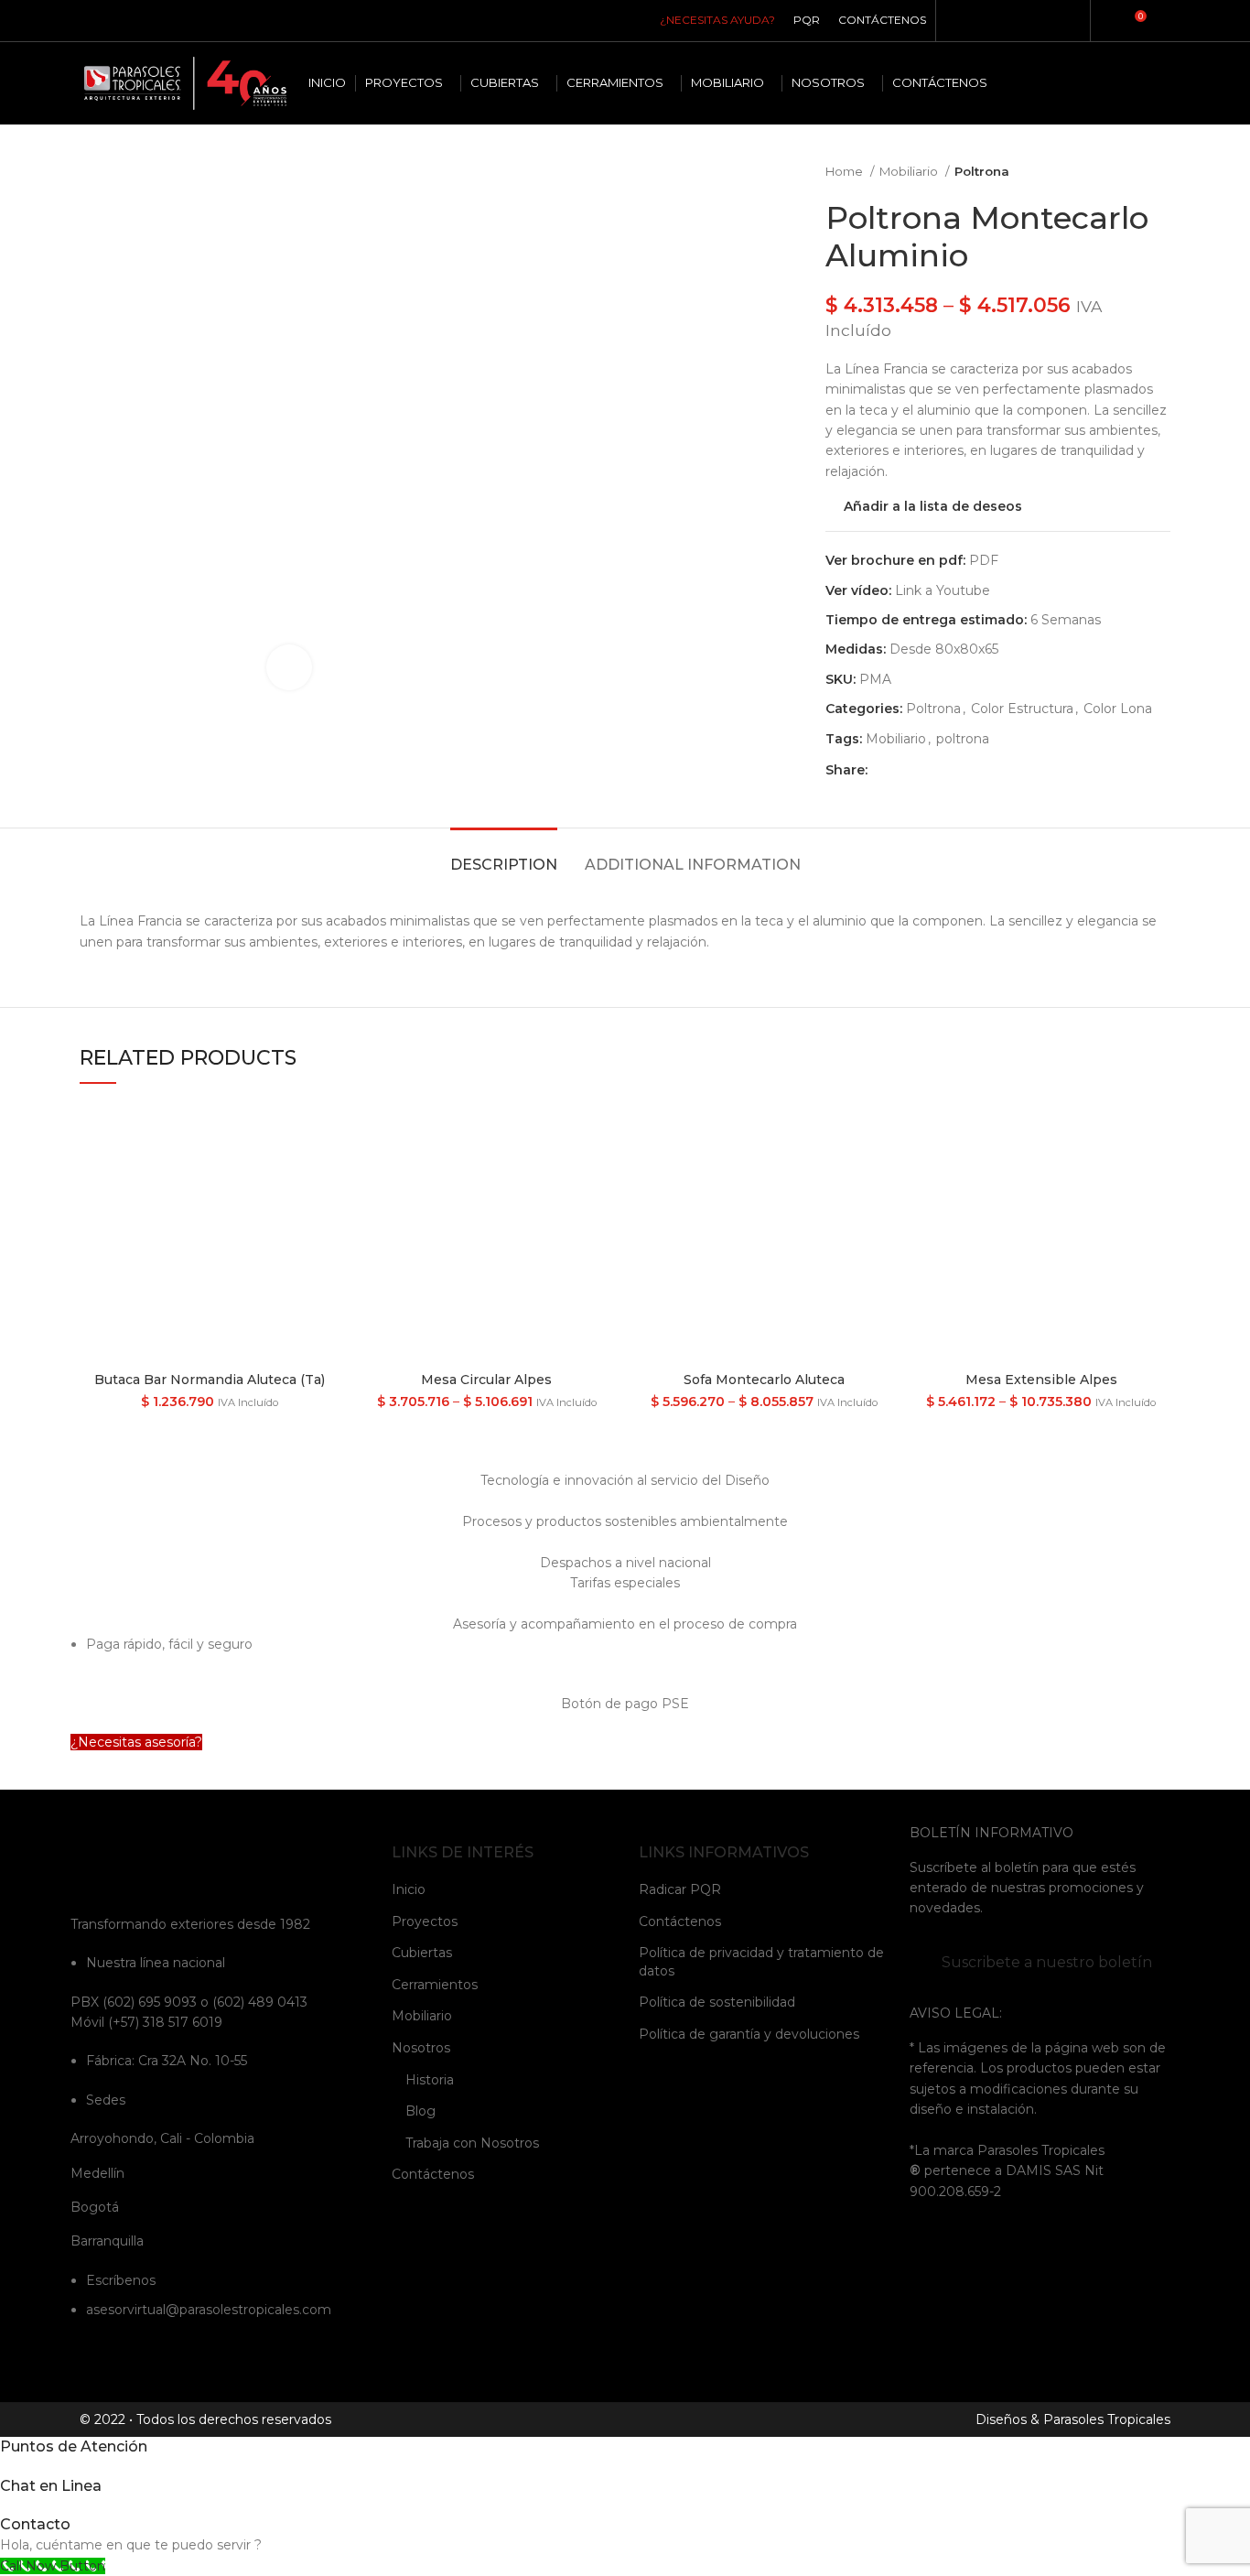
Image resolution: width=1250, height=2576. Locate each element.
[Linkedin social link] (1049, 21)
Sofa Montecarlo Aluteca (764, 1380)
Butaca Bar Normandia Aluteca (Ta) (210, 1380)
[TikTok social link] (1070, 21)
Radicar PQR (680, 1889)
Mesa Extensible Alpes (1041, 1380)
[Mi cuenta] (1105, 21)
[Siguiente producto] (1161, 172)
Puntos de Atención (74, 2446)
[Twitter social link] (904, 770)
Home (846, 171)
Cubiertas (422, 1953)
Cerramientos (435, 1985)
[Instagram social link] (986, 21)
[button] (136, 1742)
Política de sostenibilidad (717, 2002)
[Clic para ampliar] (289, 667)
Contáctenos (433, 2174)
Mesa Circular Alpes (486, 1380)
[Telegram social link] (967, 770)
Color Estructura (1022, 709)
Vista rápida (325, 1133)
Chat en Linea (51, 2486)
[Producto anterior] (1125, 172)
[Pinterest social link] (1028, 21)
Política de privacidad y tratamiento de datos (761, 1962)
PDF (984, 560)
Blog (420, 2111)
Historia (430, 2080)
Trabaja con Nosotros (472, 2143)
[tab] (504, 855)
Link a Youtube (943, 590)
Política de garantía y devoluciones (749, 2034)
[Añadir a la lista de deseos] (325, 1174)
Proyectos (425, 1921)
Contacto (35, 2524)
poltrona (963, 739)
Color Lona (1118, 709)
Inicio (409, 1889)
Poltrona (982, 171)
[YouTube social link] (1007, 21)
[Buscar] (1166, 21)
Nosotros (421, 2048)
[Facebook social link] (965, 21)
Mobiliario (910, 171)
